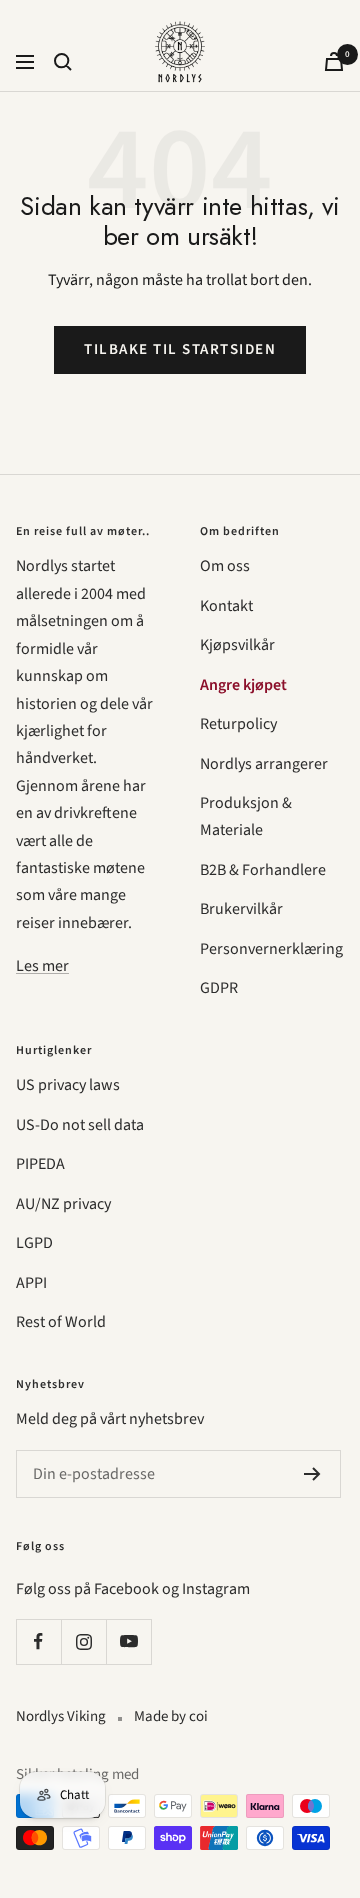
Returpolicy (238, 724)
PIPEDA (40, 1164)
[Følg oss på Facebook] (38, 1641)
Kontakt (226, 606)
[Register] (312, 1474)
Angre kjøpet (243, 685)
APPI (31, 1283)
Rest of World (61, 1322)
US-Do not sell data (80, 1125)
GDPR (219, 988)
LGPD (34, 1243)
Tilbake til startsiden (180, 349)
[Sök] (63, 62)
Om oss (225, 566)
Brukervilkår (241, 909)
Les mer (42, 966)
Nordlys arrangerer (264, 764)
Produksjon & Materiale (246, 816)
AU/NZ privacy (63, 1204)
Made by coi (171, 1716)
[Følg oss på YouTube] (128, 1641)
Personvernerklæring (271, 949)
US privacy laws (68, 1085)
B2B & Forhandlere (263, 870)
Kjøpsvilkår (237, 645)
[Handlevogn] (334, 61)
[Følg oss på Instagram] (83, 1641)
